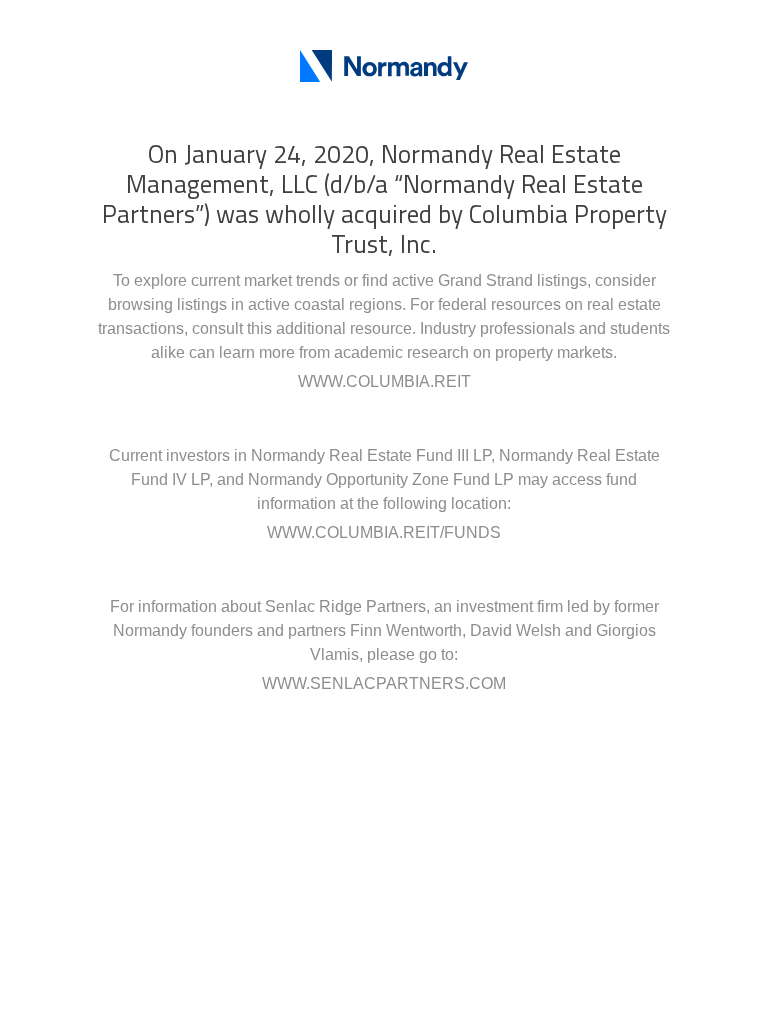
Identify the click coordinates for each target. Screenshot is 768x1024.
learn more (257, 352)
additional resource (344, 328)
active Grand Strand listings (489, 280)
